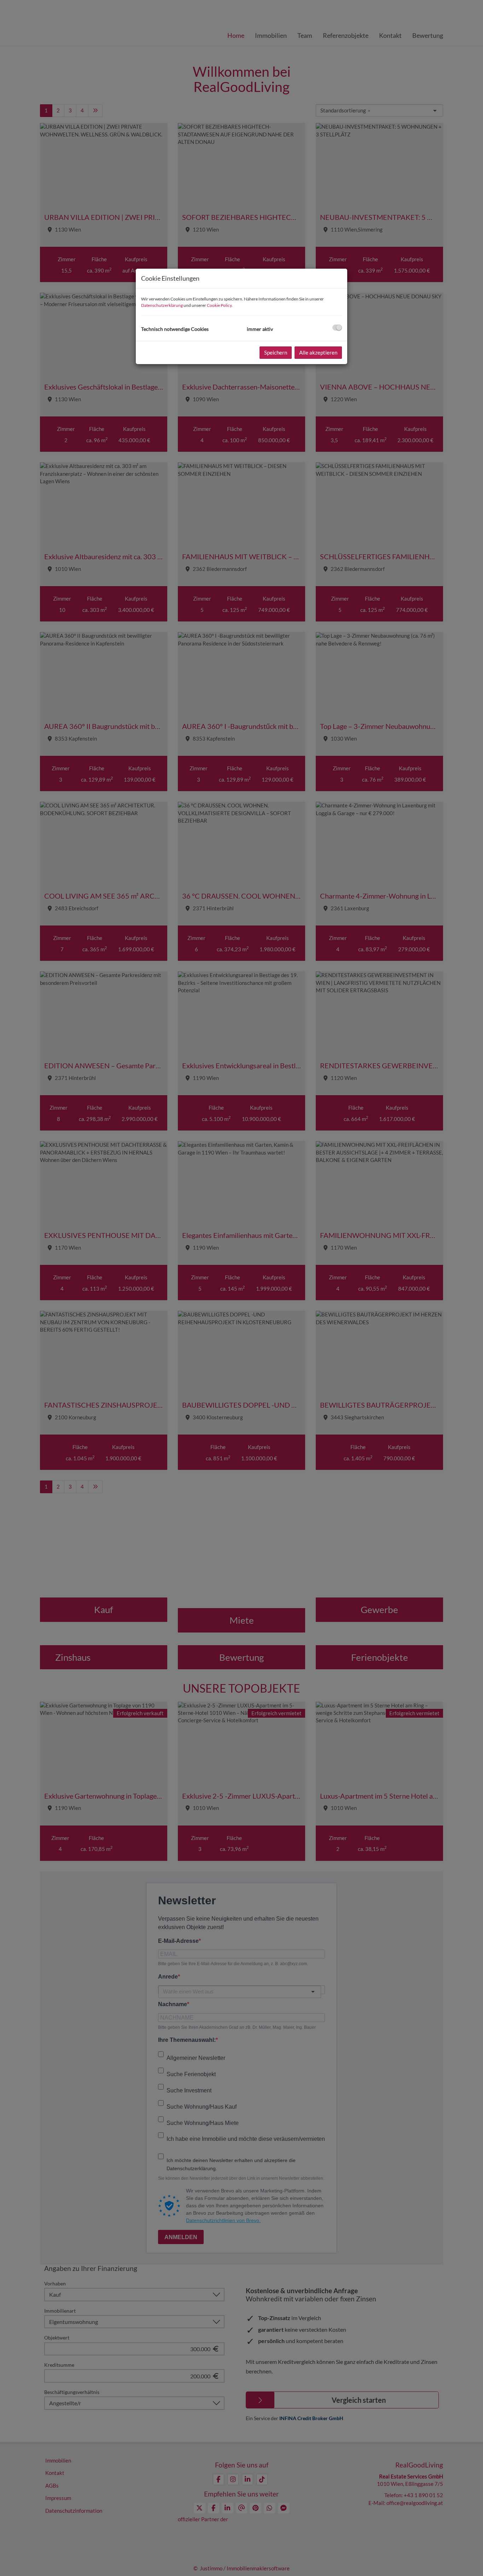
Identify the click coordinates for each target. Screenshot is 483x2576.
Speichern (276, 352)
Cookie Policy (219, 305)
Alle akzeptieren (318, 352)
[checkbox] (337, 328)
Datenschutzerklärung (162, 305)
